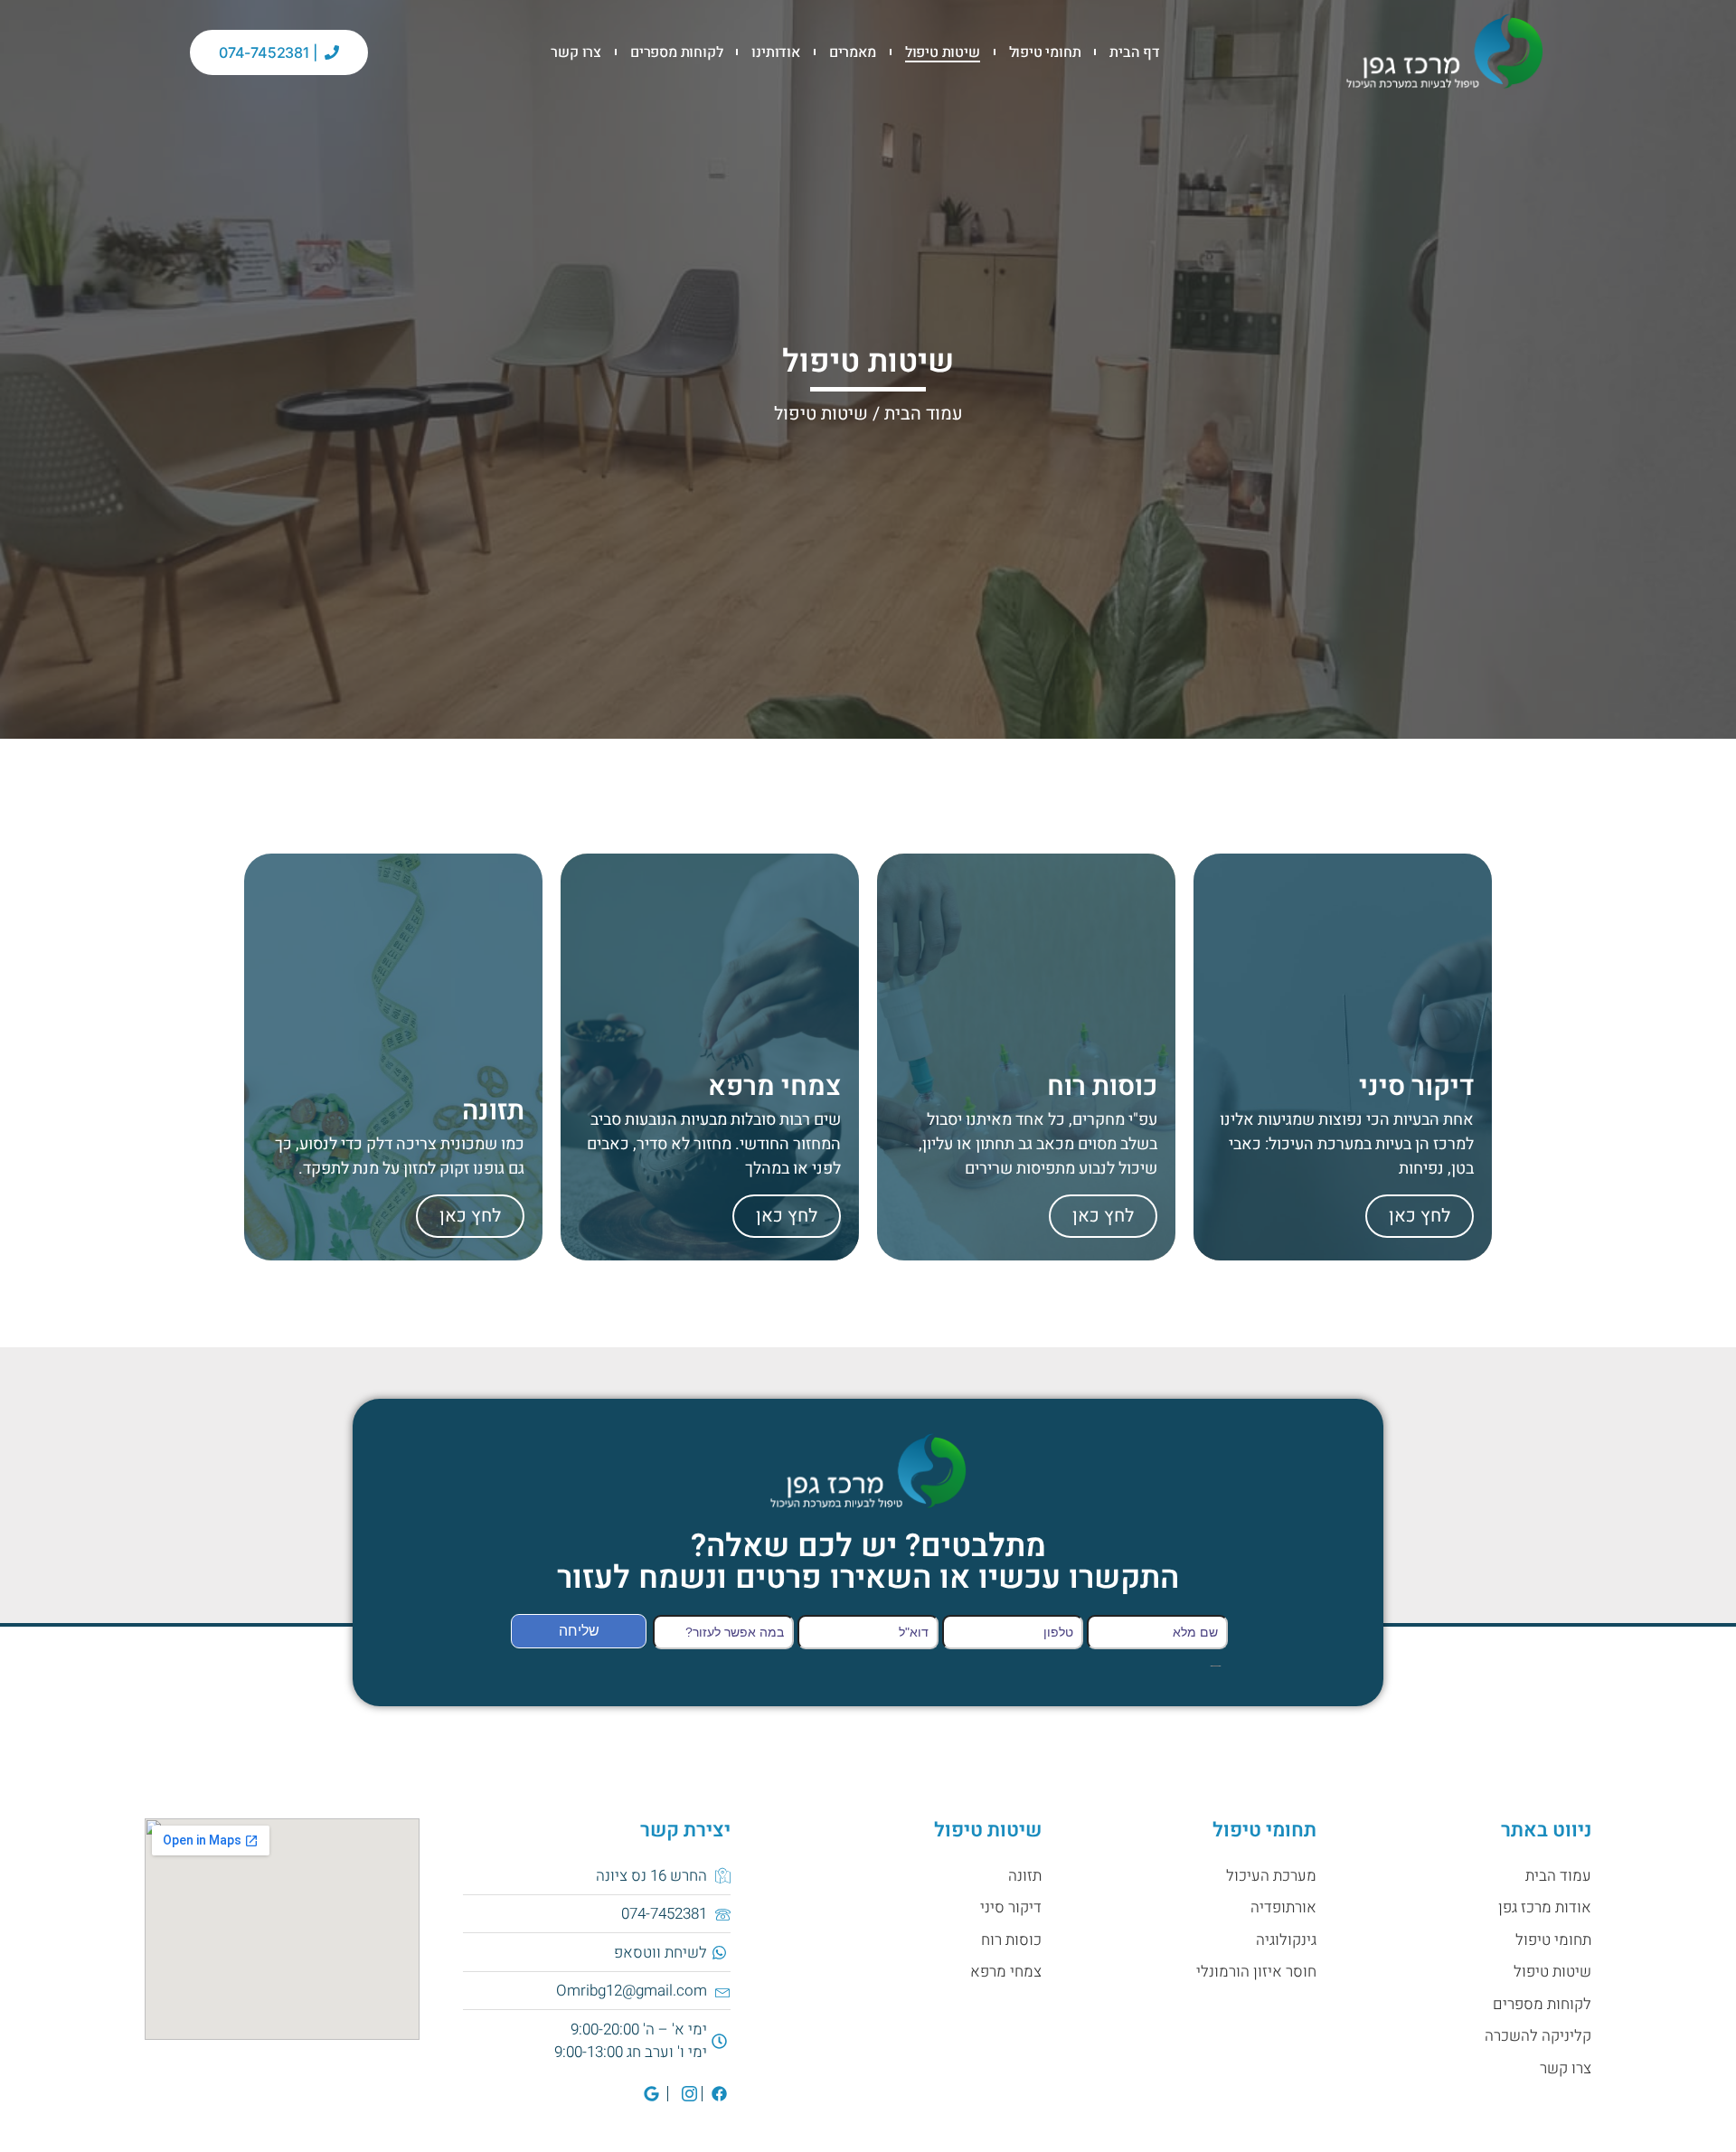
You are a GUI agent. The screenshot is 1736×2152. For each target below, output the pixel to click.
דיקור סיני (1011, 1907)
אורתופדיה (1283, 1907)
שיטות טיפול (943, 52)
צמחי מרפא (1006, 1972)
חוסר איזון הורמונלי (1256, 1972)
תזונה (1025, 1876)
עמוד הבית (924, 414)
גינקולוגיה (1286, 1940)
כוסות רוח (1011, 1940)
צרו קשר (576, 52)
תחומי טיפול (1045, 52)
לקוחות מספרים (676, 52)
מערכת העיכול (1271, 1876)
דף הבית (1135, 52)
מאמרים (853, 52)
